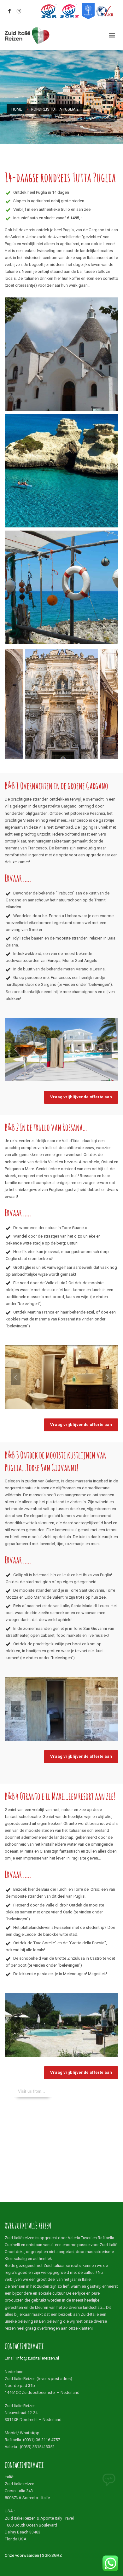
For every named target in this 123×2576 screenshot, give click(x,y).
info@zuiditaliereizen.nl (38, 2358)
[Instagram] (19, 11)
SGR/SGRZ (52, 2555)
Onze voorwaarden (22, 2555)
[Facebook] (9, 11)
